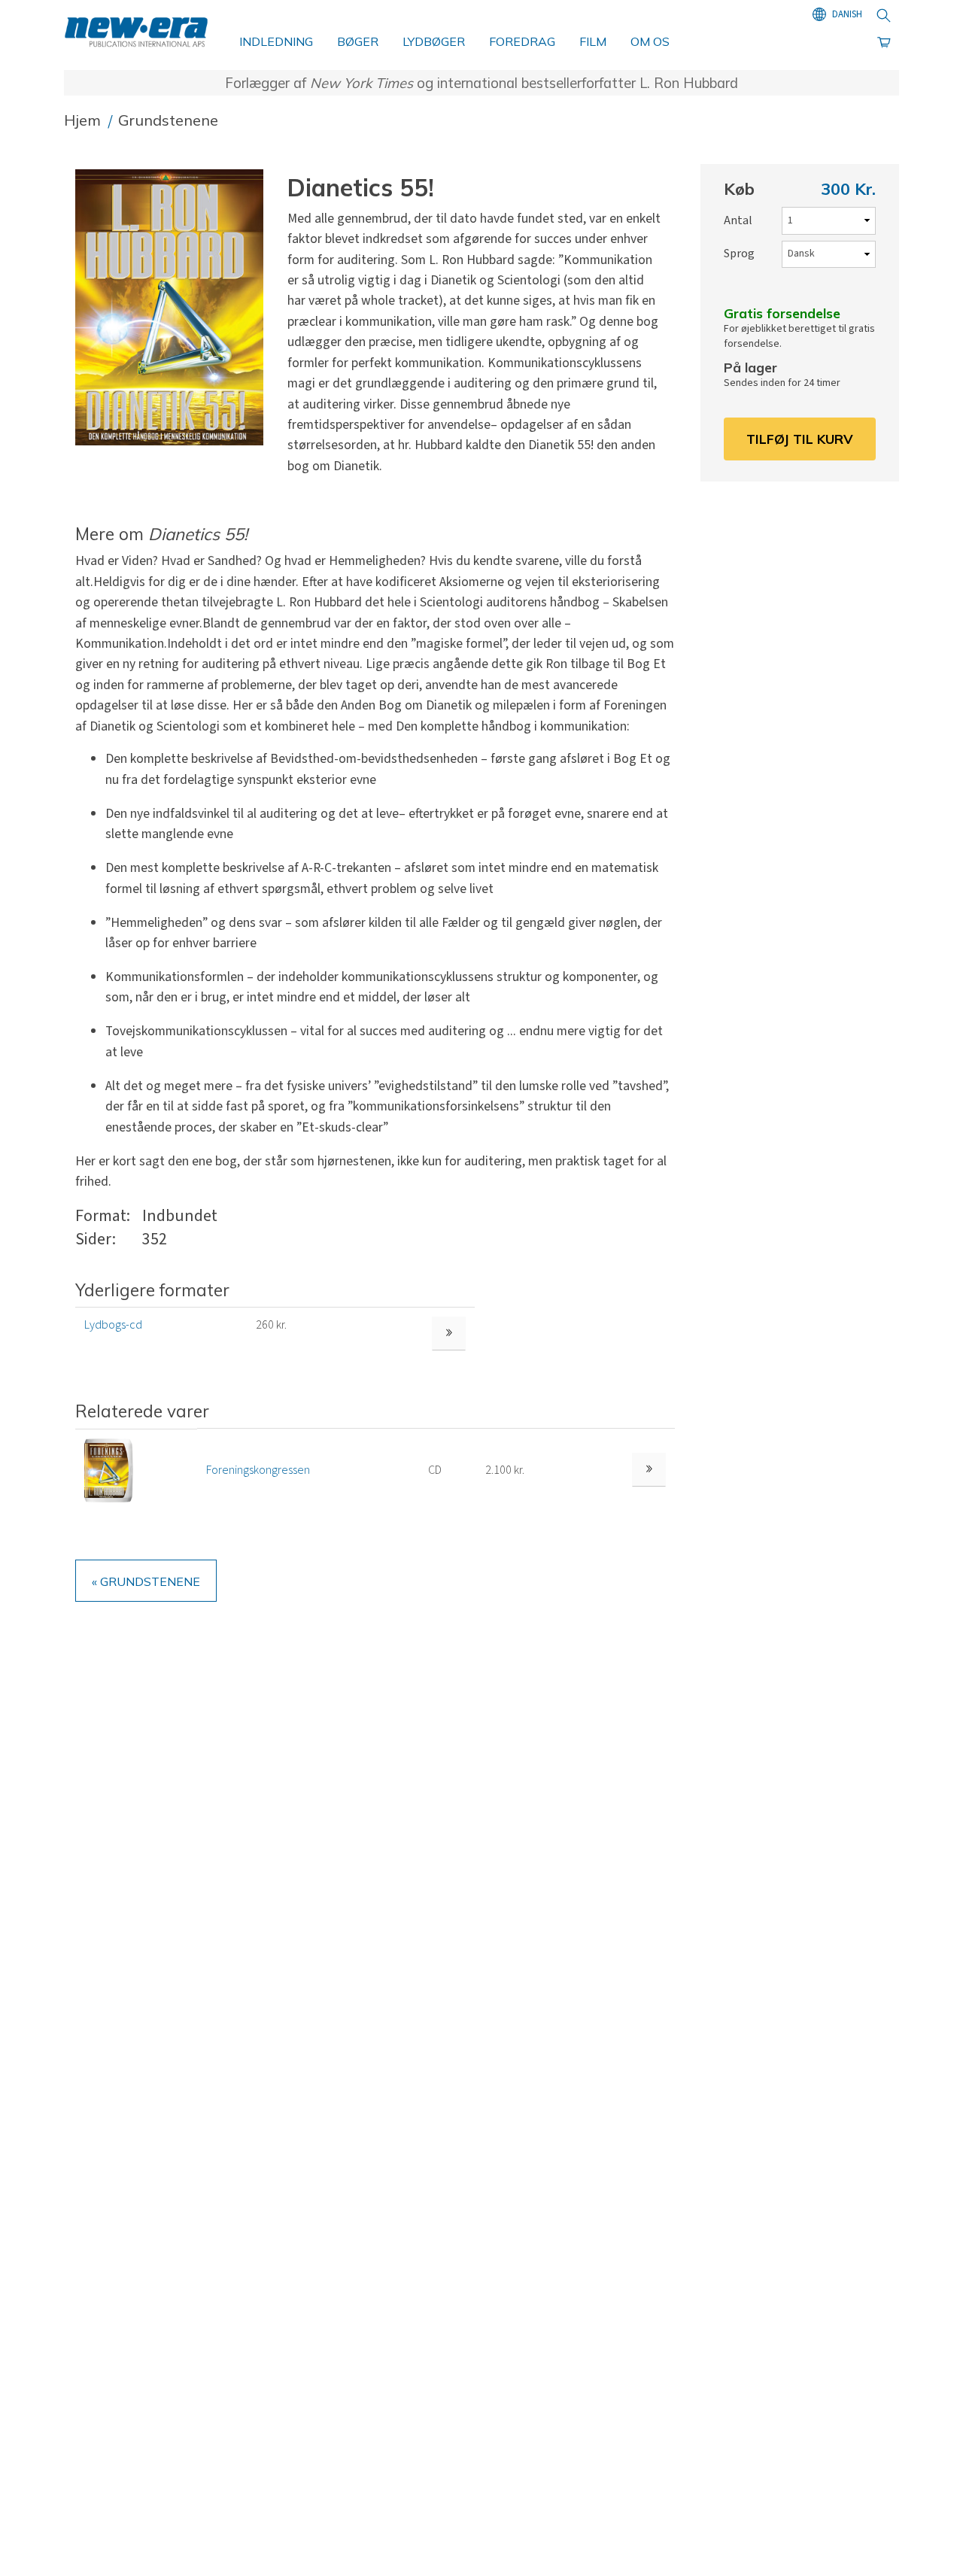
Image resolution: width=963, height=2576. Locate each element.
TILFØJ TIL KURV (800, 439)
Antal (738, 220)
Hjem (84, 120)
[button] (175, 308)
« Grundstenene (146, 1581)
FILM (593, 41)
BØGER (358, 41)
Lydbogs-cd (113, 1325)
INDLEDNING (276, 41)
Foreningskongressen (258, 1470)
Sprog (739, 254)
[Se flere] (649, 1470)
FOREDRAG (522, 41)
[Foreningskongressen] (109, 1469)
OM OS (650, 41)
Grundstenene (168, 120)
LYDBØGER (434, 41)
